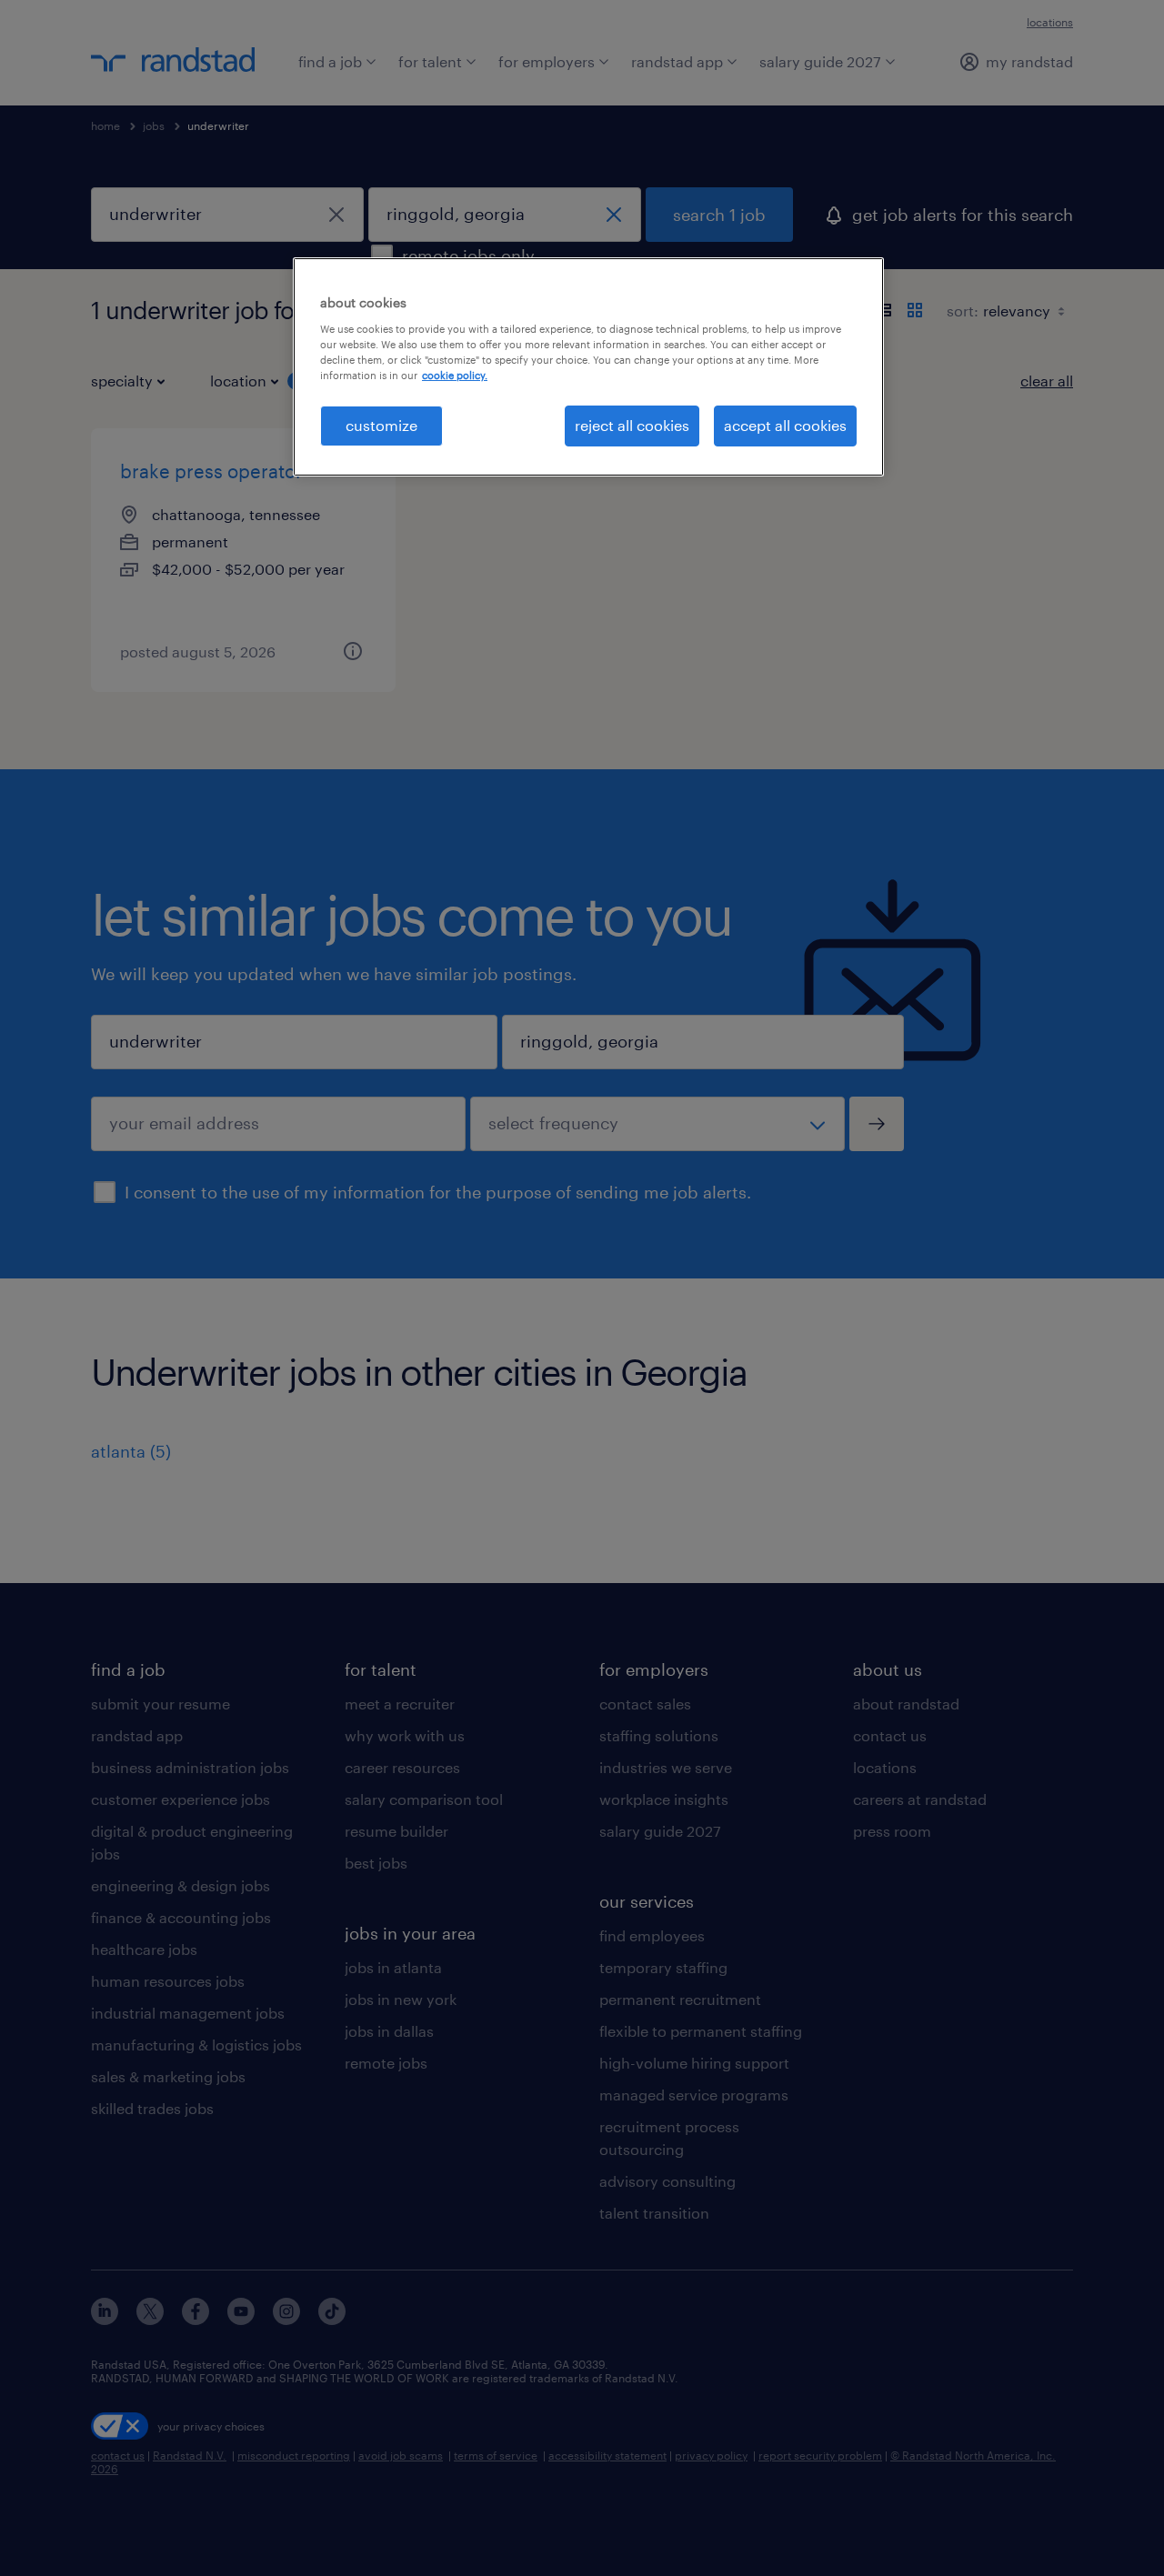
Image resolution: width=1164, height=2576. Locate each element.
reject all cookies (632, 425)
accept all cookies (785, 425)
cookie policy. (455, 375)
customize (381, 425)
